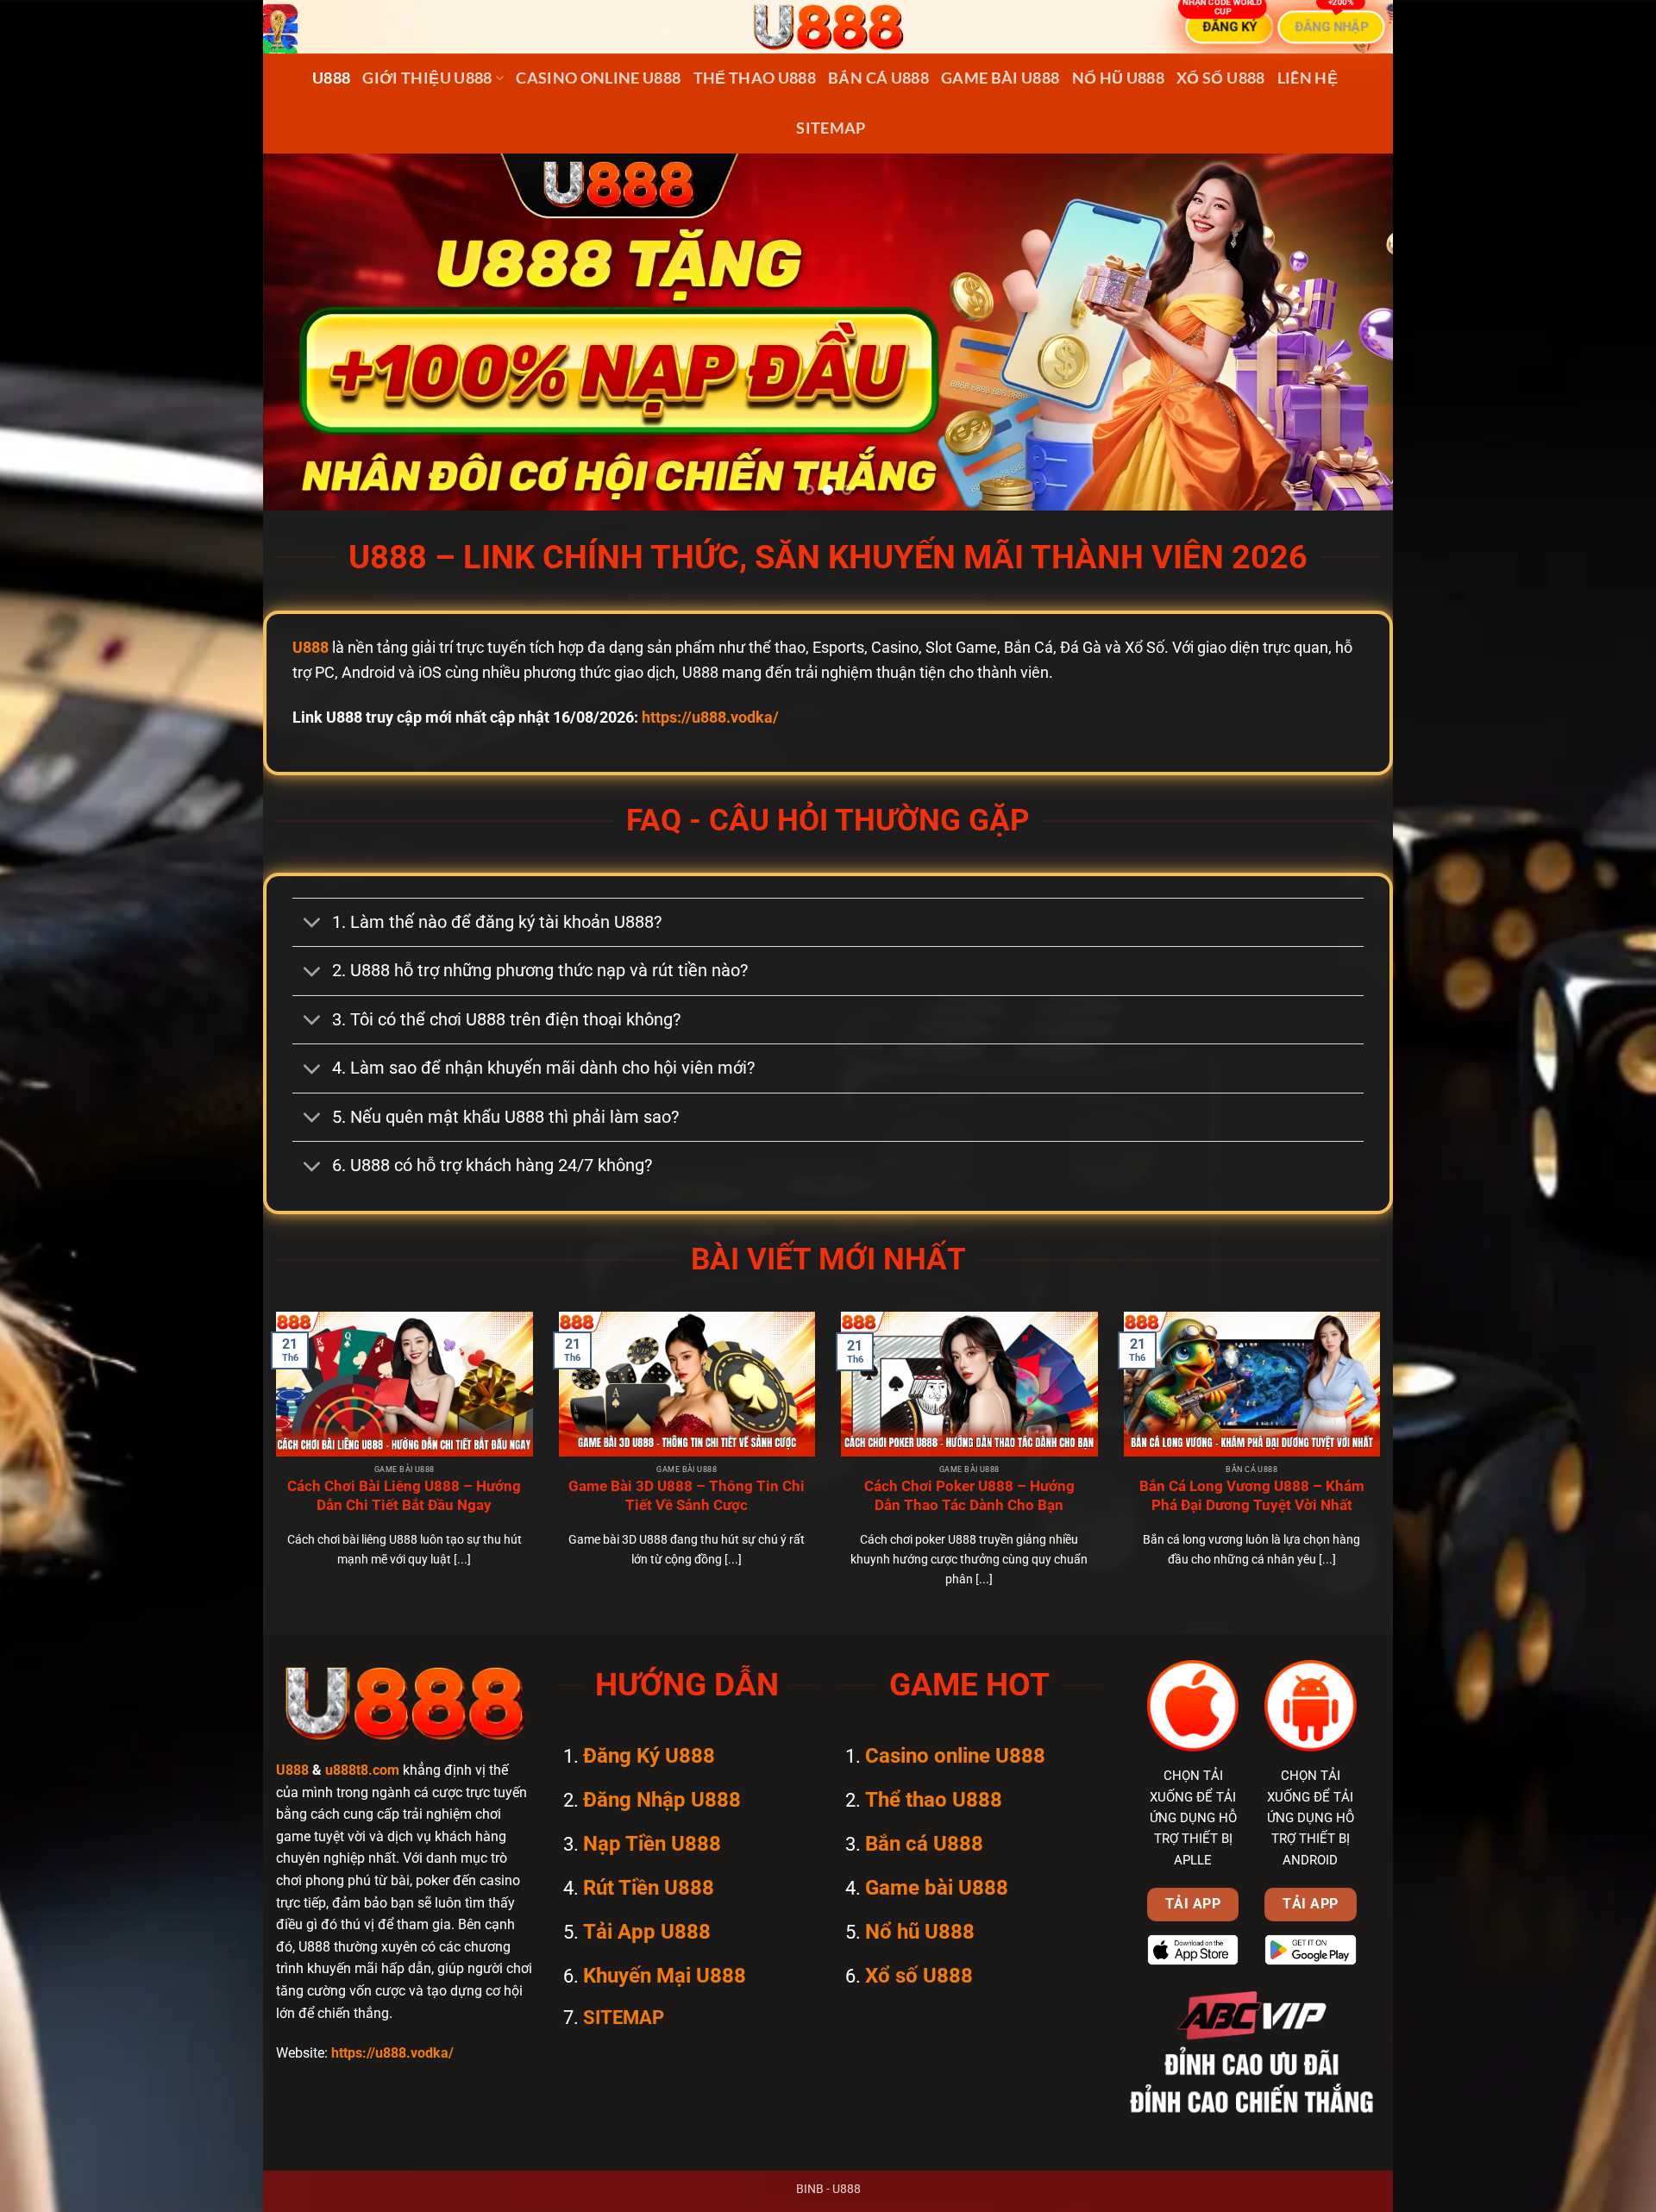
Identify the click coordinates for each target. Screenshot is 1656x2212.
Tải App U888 (647, 1932)
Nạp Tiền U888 (652, 1844)
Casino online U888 (598, 78)
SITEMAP (831, 128)
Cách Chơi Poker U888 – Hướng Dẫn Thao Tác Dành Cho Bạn (969, 1496)
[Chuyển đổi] (311, 924)
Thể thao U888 (755, 78)
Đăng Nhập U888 (662, 1800)
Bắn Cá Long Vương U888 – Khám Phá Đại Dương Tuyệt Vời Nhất (1252, 1496)
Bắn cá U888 (878, 78)
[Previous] (307, 332)
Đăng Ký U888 (649, 1756)
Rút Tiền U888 (649, 1888)
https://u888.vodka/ (710, 717)
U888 (331, 78)
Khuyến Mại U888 (665, 1976)
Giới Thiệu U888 (427, 78)
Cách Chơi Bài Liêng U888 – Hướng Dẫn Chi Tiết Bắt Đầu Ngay (404, 1496)
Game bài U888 (1000, 78)
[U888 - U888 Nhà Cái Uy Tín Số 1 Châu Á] (828, 27)
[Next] (1349, 332)
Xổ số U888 (1221, 78)
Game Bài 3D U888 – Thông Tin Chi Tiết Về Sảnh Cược (687, 1496)
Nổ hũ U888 (1119, 78)
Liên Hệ (1308, 78)
